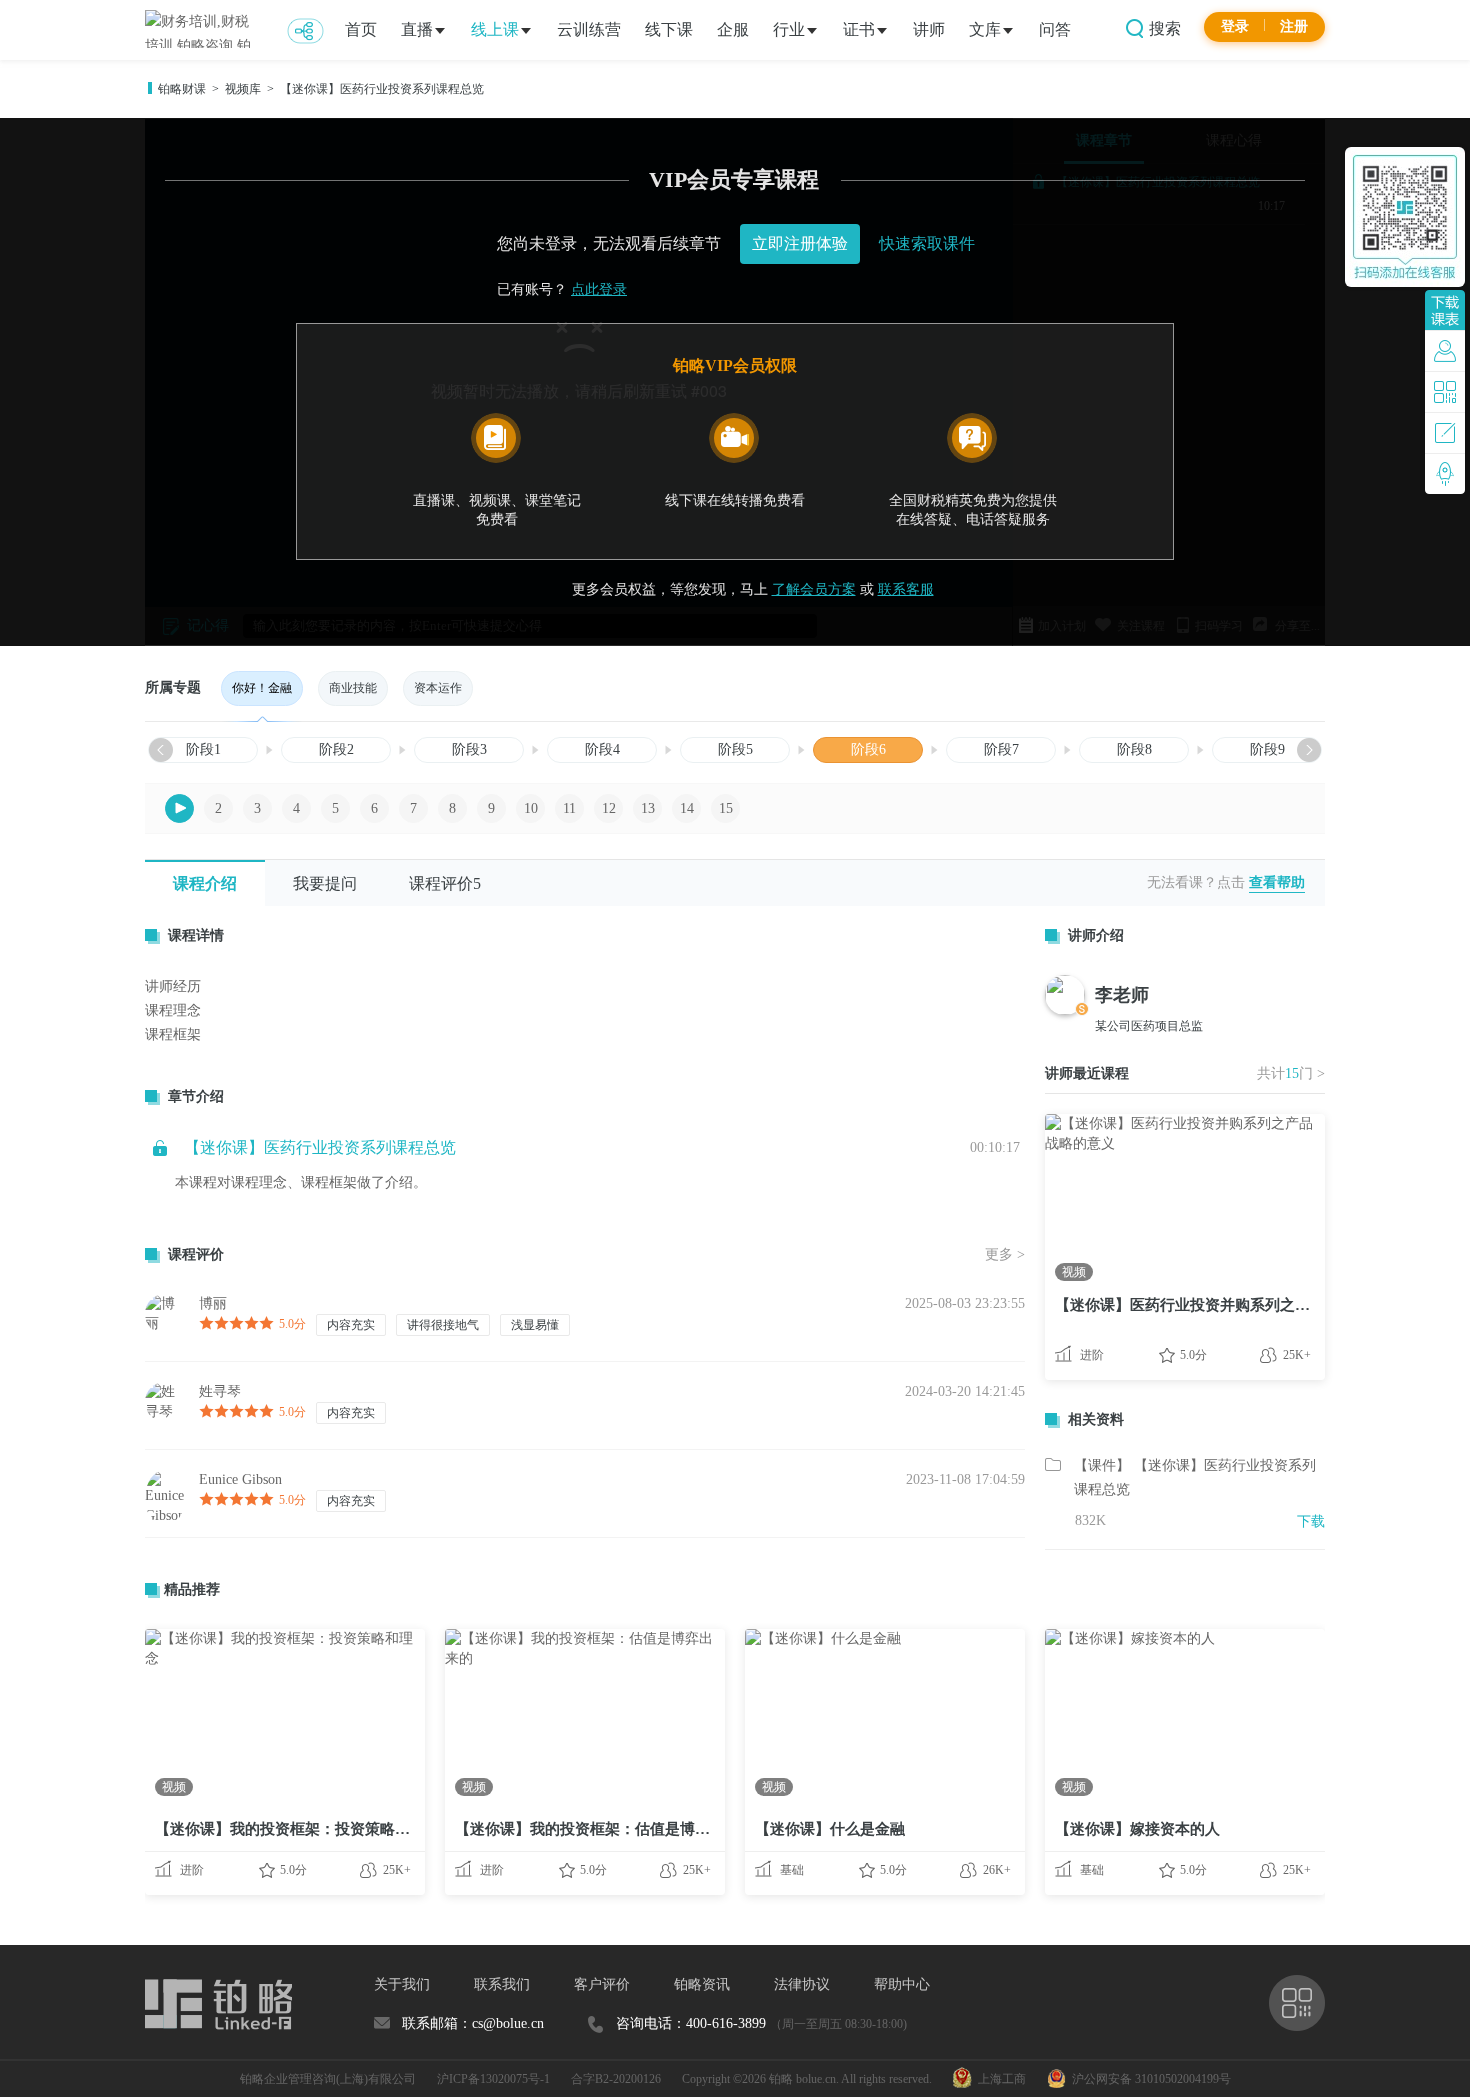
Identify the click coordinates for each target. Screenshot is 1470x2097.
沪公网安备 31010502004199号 (1148, 2079)
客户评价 (602, 1984)
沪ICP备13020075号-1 (493, 2079)
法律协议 (802, 1984)
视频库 (243, 89)
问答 (1055, 29)
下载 (1311, 1521)
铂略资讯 (702, 1984)
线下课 (669, 29)
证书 (859, 29)
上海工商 (999, 2079)
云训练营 (589, 29)
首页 (361, 29)
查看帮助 (1277, 882)
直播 (417, 29)
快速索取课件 (927, 243)
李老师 (1122, 995)
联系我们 (502, 1984)
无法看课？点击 (1196, 882)
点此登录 (599, 289)
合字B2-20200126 (616, 2079)
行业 (789, 29)
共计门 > (1291, 1073)
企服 (733, 29)
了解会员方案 (814, 589)
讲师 (929, 29)
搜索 (1163, 28)
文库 (985, 29)
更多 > (1005, 1254)
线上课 (495, 29)
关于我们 (402, 1984)
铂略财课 (182, 89)
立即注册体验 (800, 243)
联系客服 (906, 589)
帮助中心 (902, 1984)
